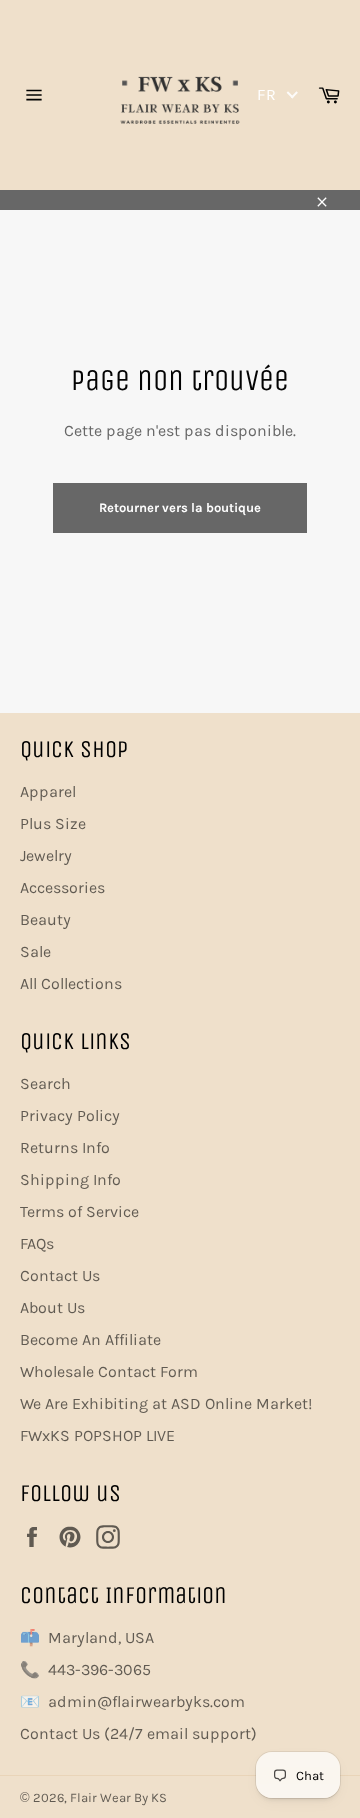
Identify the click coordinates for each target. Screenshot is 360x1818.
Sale (35, 951)
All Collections (71, 983)
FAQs (37, 1243)
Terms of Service (79, 1211)
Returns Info (65, 1147)
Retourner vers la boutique (180, 507)
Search (45, 1083)
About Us (52, 1307)
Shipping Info (70, 1179)
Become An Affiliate (90, 1339)
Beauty (45, 919)
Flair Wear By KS (118, 1797)
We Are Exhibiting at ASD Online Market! (166, 1403)
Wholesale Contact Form (109, 1371)
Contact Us (60, 1275)
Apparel (48, 791)
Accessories (62, 887)
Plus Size (53, 823)
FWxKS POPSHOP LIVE (97, 1435)
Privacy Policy (70, 1115)
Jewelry (46, 855)
